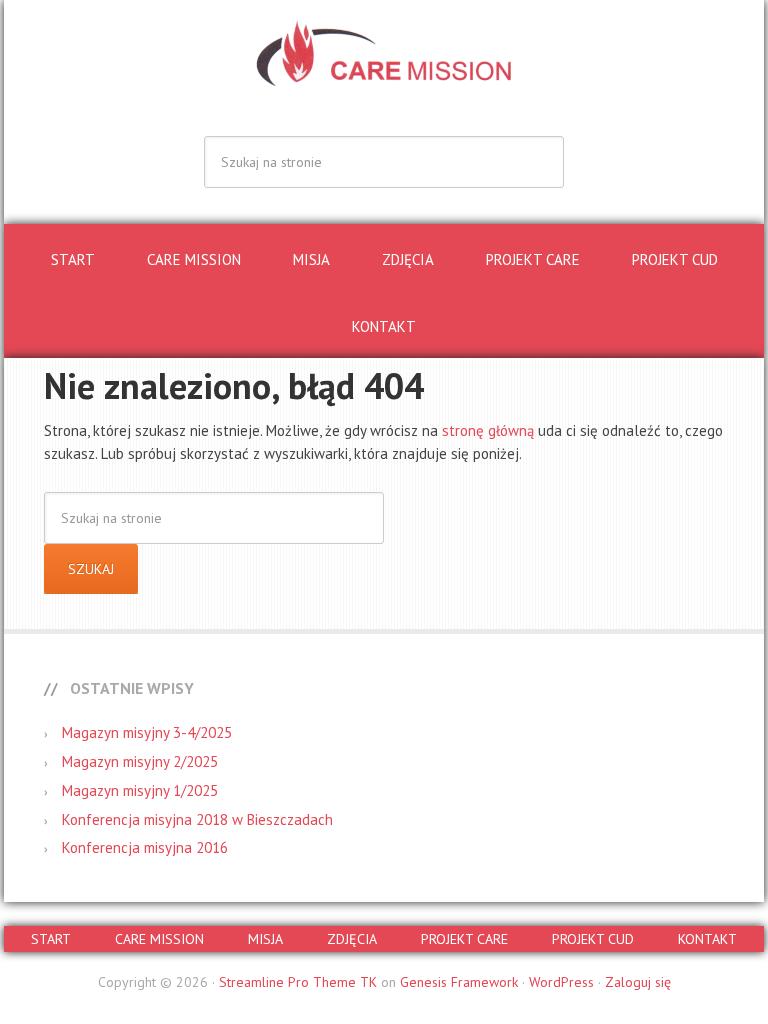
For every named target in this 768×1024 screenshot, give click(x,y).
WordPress (561, 982)
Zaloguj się (638, 982)
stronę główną (488, 430)
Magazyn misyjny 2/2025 (140, 761)
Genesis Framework (459, 982)
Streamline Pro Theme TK (298, 982)
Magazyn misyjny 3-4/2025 (147, 732)
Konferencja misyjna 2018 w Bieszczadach (197, 819)
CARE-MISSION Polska (384, 60)
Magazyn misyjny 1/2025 (140, 790)
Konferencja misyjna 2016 (145, 847)
